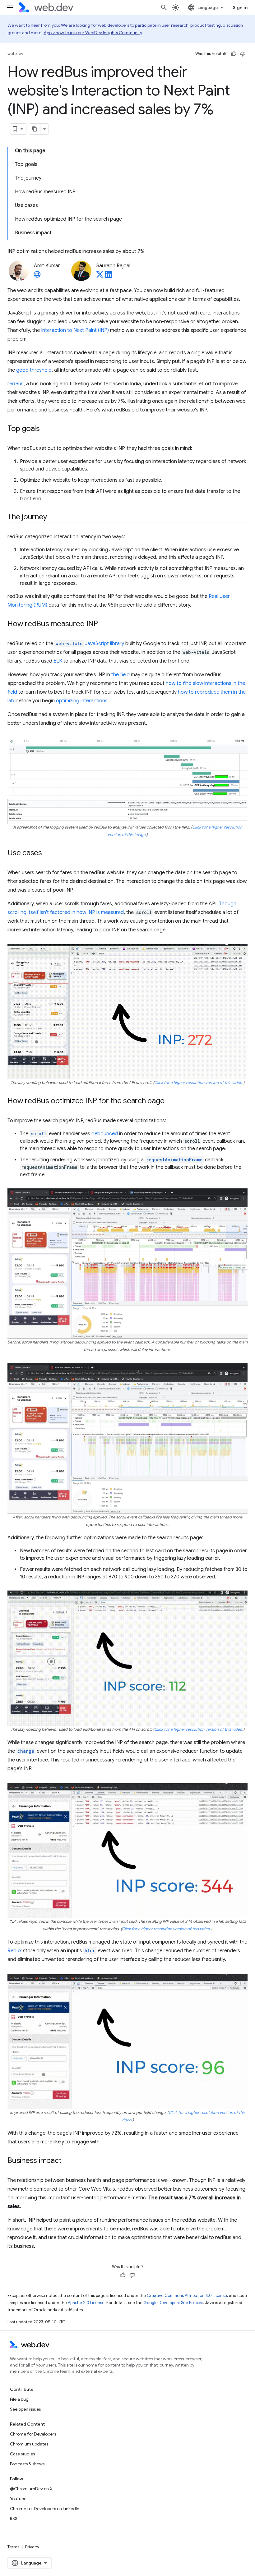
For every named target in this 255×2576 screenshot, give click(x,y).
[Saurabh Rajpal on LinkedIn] (109, 276)
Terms (13, 2547)
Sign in (240, 7)
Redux (15, 1951)
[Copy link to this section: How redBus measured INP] (104, 624)
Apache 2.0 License (86, 2303)
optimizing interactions (82, 701)
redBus (16, 384)
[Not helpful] (243, 54)
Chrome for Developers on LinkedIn (45, 2509)
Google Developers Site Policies (173, 2303)
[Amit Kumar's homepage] (37, 276)
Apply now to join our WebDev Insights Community (93, 33)
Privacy (32, 2547)
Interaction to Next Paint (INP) (75, 330)
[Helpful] (234, 54)
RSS (14, 2519)
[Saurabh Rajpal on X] (100, 276)
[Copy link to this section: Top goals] (45, 429)
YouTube (18, 2499)
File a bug (19, 2399)
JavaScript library (90, 644)
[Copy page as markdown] (35, 129)
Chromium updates (29, 2444)
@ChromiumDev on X (31, 2489)
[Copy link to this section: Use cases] (48, 853)
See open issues (25, 2409)
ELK (58, 661)
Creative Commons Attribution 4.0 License (187, 2296)
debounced (105, 1134)
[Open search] (164, 7)
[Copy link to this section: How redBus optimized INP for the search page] (170, 1101)
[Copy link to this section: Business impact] (67, 2161)
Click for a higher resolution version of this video (198, 1083)
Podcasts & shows (27, 2464)
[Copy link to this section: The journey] (52, 517)
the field (121, 675)
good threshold (34, 370)
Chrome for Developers (33, 2434)
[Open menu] (10, 7)
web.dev (15, 54)
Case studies (22, 2454)
